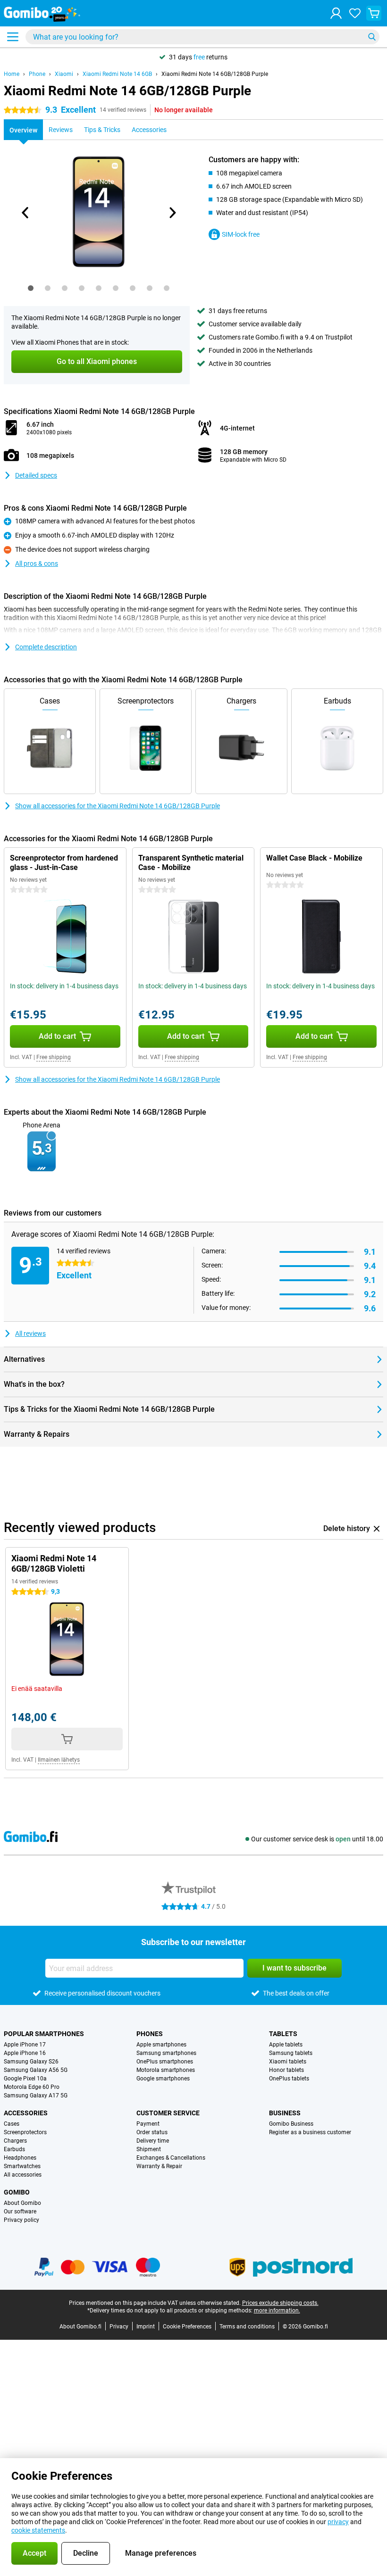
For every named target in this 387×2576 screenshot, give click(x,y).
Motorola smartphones (166, 2070)
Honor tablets (286, 2070)
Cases (12, 2124)
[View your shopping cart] (374, 13)
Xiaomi (64, 74)
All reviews (30, 1334)
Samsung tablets (291, 2053)
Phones (150, 2034)
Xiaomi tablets (288, 2062)
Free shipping (54, 1057)
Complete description (46, 647)
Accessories (26, 2113)
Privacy (119, 2327)
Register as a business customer (310, 2132)
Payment (148, 2124)
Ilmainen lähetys (59, 1760)
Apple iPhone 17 (25, 2045)
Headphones (20, 2158)
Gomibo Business (291, 2124)
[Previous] (25, 213)
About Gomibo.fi (80, 2327)
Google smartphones (163, 2079)
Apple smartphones (161, 2045)
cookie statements (38, 2530)
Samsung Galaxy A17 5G (36, 2096)
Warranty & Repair (159, 2166)
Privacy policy (21, 2220)
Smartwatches (22, 2166)
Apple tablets (286, 2045)
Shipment (149, 2149)
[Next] (172, 213)
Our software (20, 2212)
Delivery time (153, 2141)
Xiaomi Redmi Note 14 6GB (117, 74)
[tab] (31, 288)
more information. (277, 2311)
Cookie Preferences (187, 2327)
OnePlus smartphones (165, 2062)
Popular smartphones (44, 2034)
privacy (338, 2522)
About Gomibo (22, 2203)
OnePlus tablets (289, 2079)
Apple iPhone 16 (25, 2053)
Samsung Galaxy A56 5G (36, 2070)
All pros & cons (37, 563)
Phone (37, 74)
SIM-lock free (241, 234)
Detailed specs (36, 475)
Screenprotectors (25, 2132)
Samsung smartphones (166, 2053)
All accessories (23, 2175)
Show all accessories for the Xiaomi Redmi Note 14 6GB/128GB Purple (118, 806)
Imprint (146, 2327)
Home (12, 74)
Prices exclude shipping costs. (280, 2303)
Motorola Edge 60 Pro (32, 2087)
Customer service (168, 2113)
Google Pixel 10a (25, 2079)
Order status (152, 2132)
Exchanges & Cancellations (171, 2158)
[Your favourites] (355, 13)
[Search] (372, 37)
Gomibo (17, 2192)
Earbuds (14, 2149)
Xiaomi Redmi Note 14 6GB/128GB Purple (215, 74)
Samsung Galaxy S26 (31, 2062)
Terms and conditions (247, 2327)
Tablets (283, 2034)
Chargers (15, 2141)
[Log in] (336, 13)
